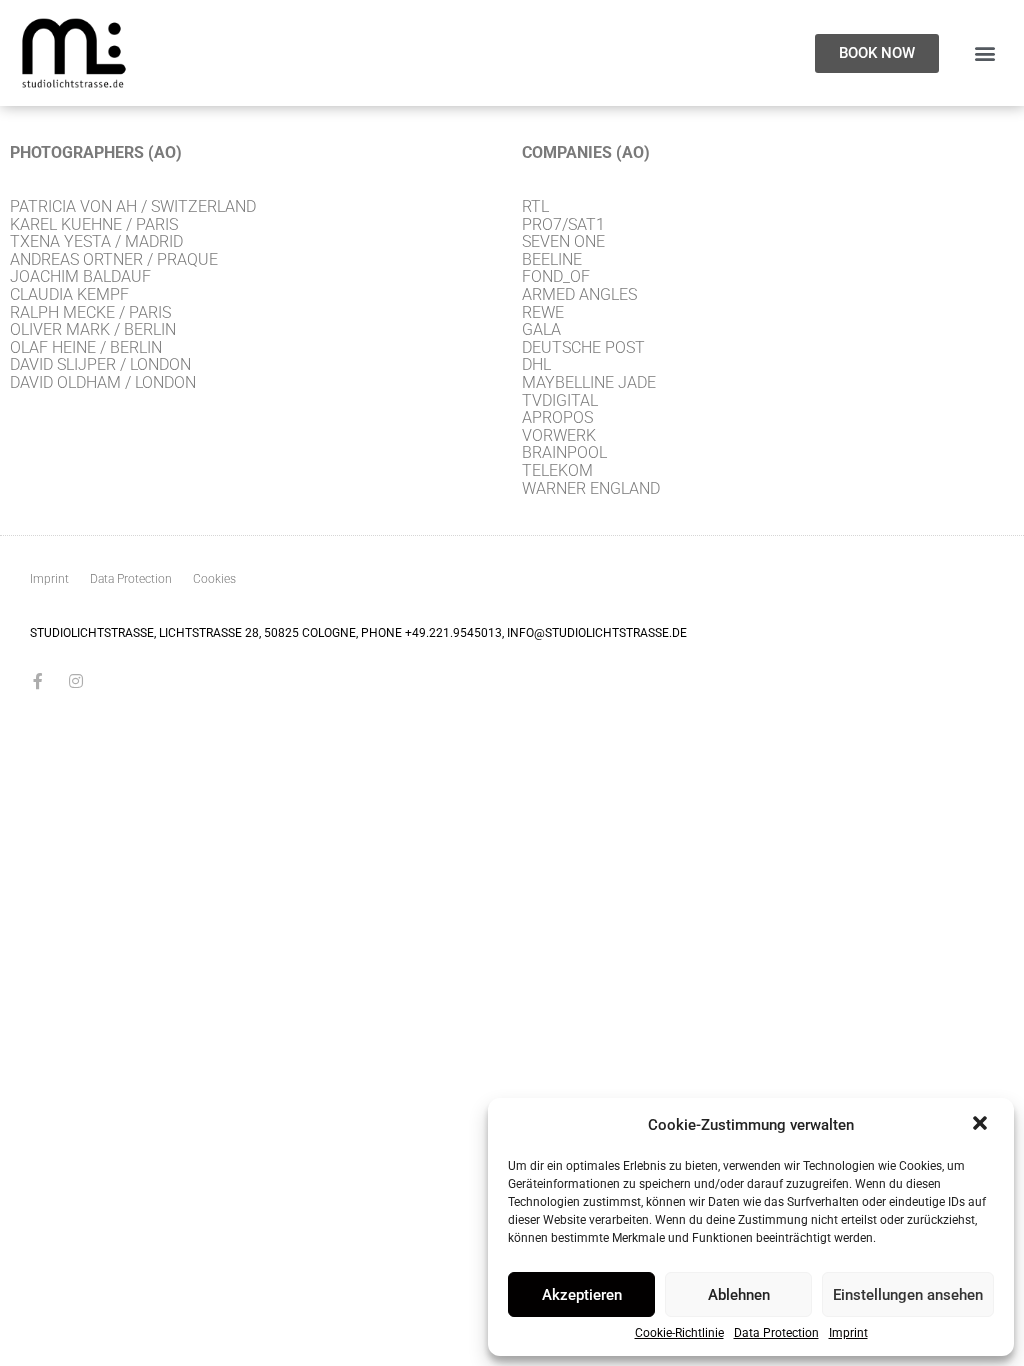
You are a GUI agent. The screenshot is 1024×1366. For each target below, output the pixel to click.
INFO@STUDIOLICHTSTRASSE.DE (597, 633)
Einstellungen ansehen (908, 1295)
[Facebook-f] (38, 681)
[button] (982, 1125)
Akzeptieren (582, 1295)
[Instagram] (76, 681)
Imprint (848, 1333)
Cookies (214, 579)
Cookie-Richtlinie (679, 1333)
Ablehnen (739, 1295)
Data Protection (776, 1333)
